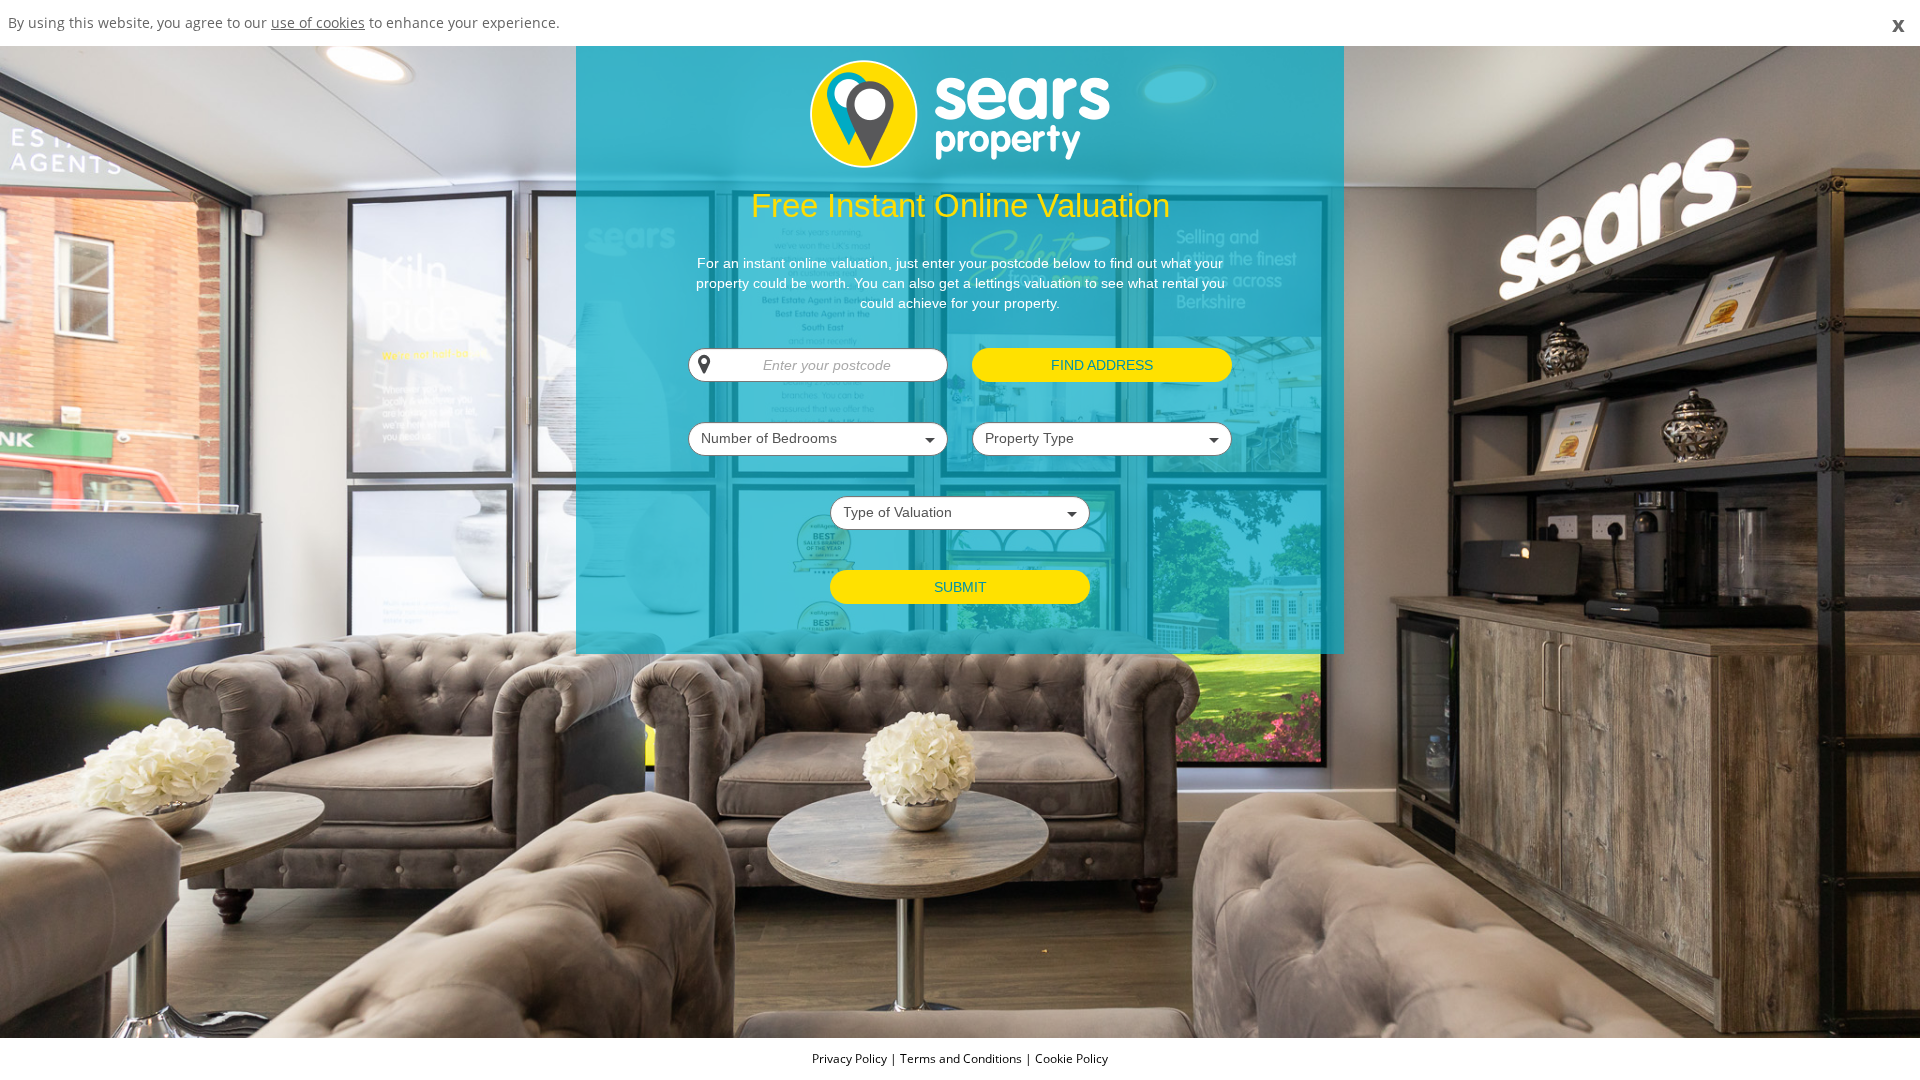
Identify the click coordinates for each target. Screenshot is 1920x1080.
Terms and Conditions (961, 1058)
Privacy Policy (851, 1058)
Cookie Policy (1071, 1058)
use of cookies (318, 22)
